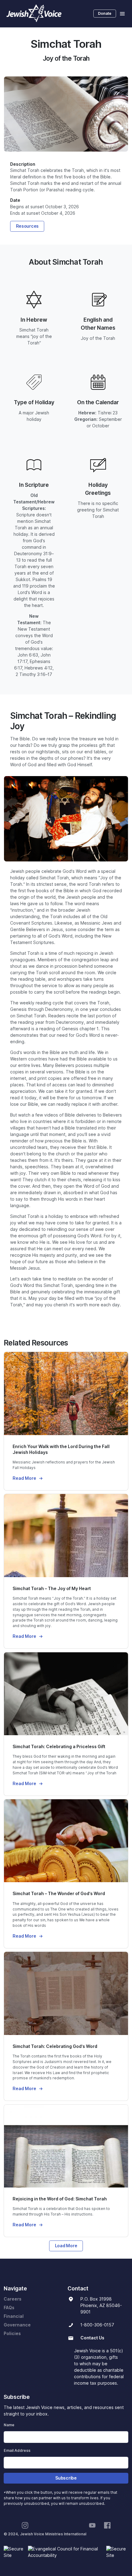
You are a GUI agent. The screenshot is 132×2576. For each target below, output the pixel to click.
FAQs (9, 2308)
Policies (12, 2334)
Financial (14, 2316)
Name (9, 2425)
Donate (105, 13)
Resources (27, 226)
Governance (17, 2325)
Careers (13, 2299)
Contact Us (92, 2338)
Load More (66, 2246)
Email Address (17, 2450)
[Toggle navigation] (122, 14)
